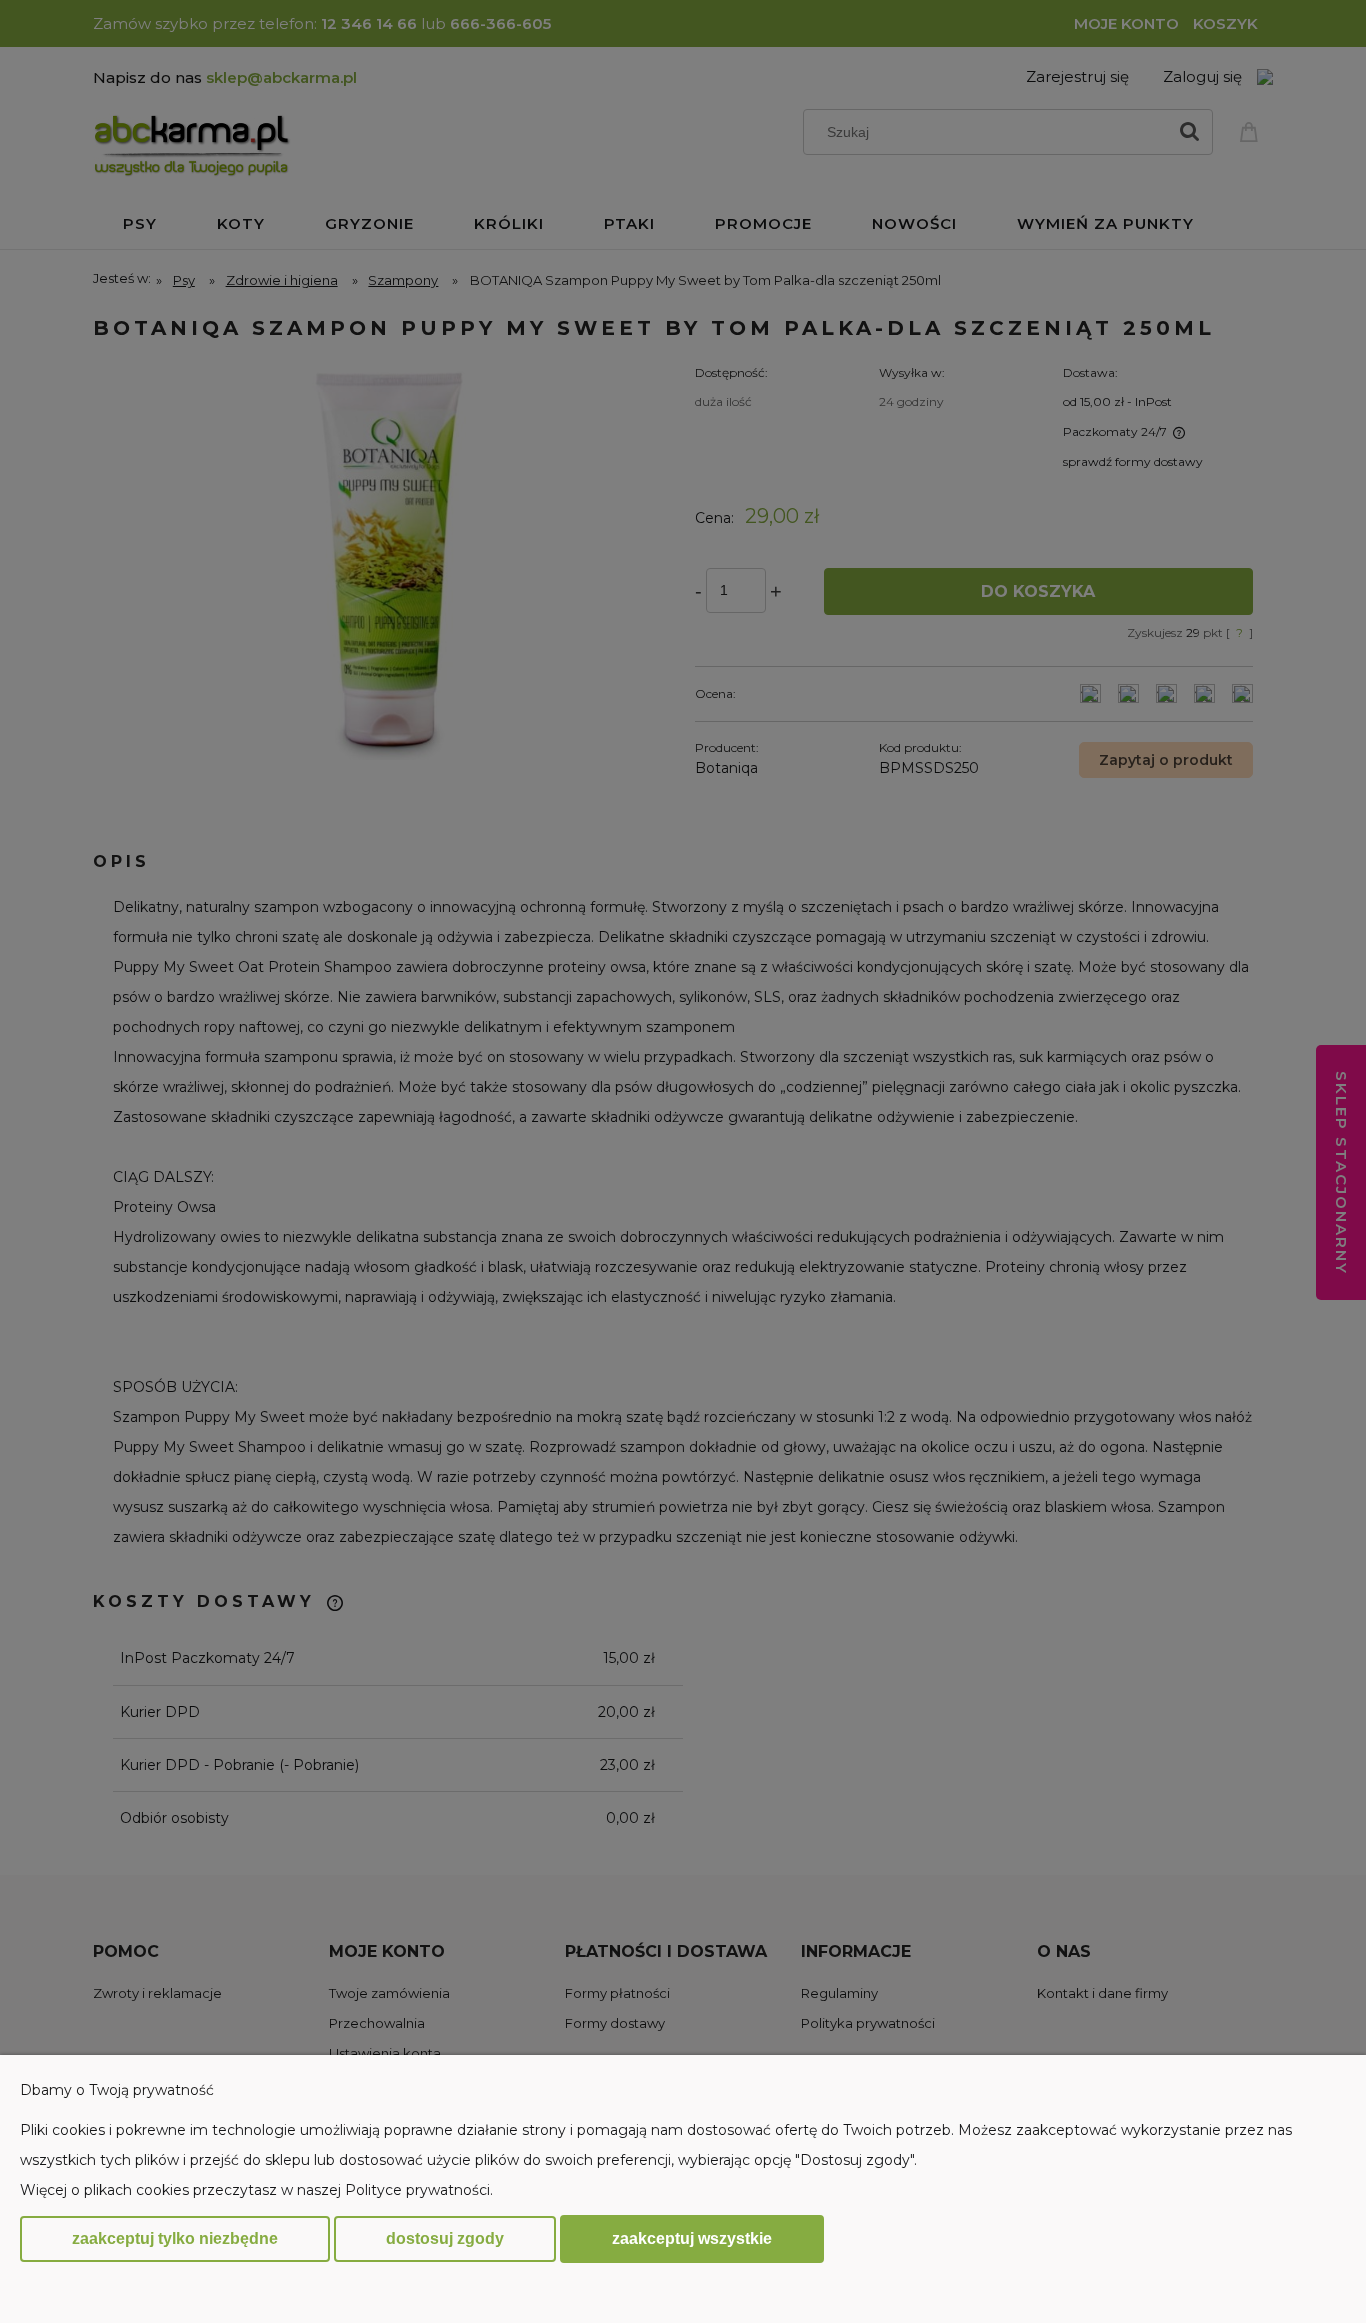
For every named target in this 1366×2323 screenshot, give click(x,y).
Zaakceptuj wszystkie (692, 2238)
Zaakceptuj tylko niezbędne (175, 2238)
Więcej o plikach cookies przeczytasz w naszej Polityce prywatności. (256, 2190)
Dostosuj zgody (445, 2238)
